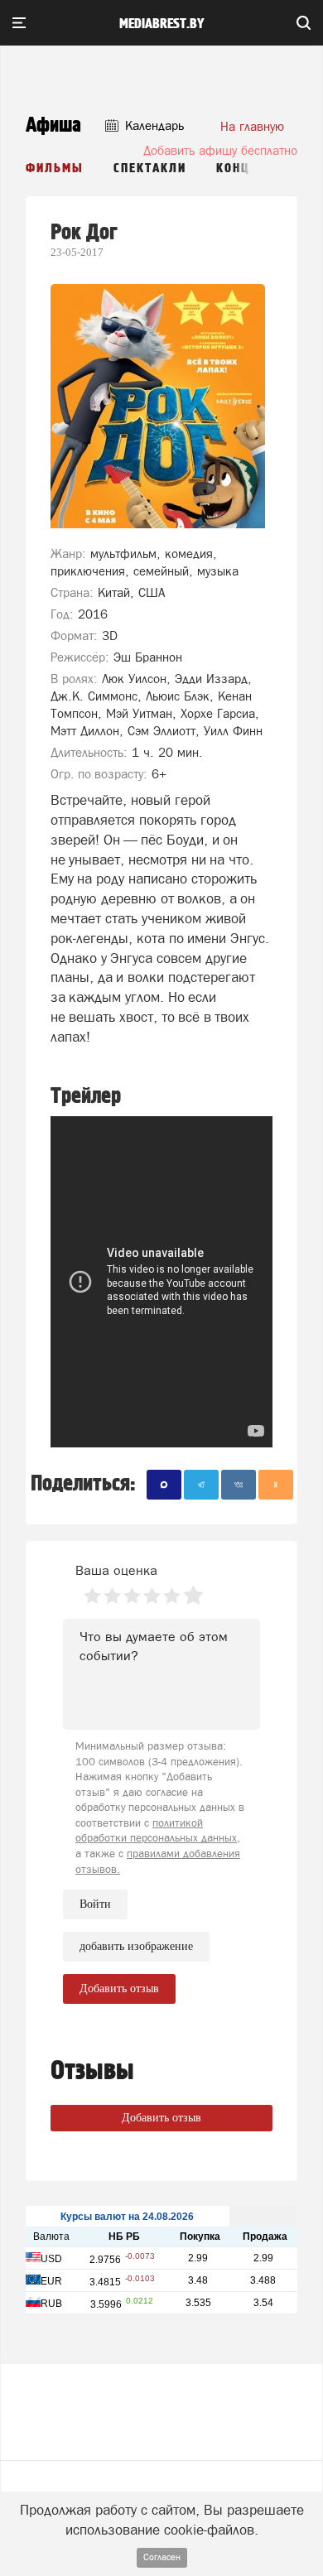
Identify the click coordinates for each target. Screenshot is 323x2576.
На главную (252, 126)
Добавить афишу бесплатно (220, 150)
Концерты (251, 169)
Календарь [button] (153, 125)
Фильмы (55, 169)
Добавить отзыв (161, 2118)
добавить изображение (136, 1946)
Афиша (53, 125)
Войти (95, 1904)
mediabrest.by (162, 24)
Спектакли (150, 169)
